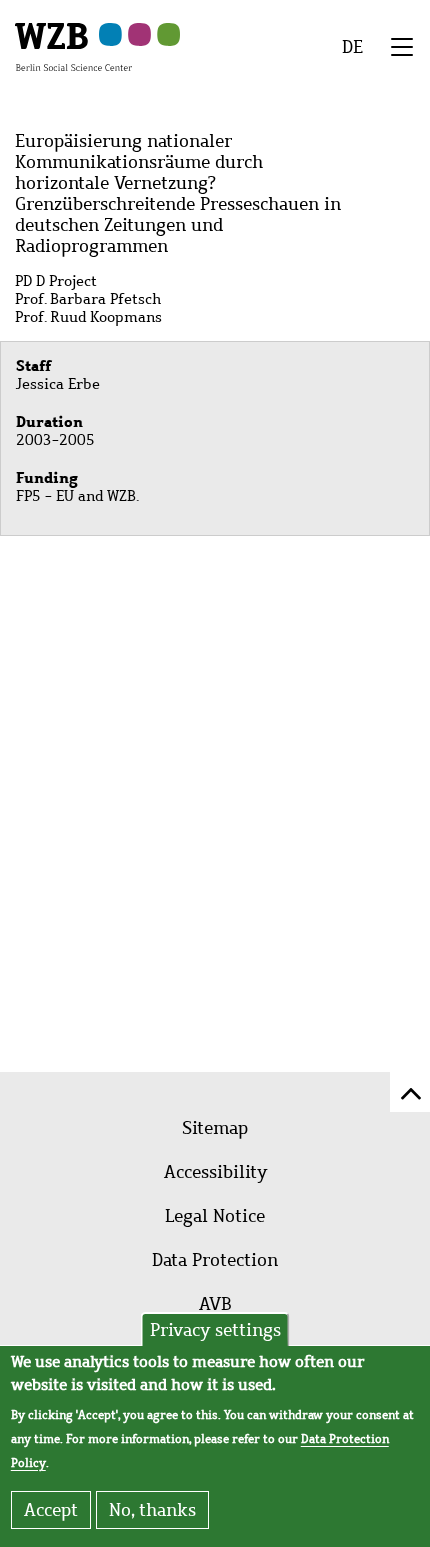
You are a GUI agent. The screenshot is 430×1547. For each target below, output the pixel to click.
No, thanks (152, 1510)
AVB (215, 1304)
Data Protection (215, 1260)
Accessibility (215, 1172)
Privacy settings (215, 1330)
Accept (51, 1510)
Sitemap (215, 1128)
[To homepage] (73, 46)
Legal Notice (215, 1216)
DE (352, 47)
